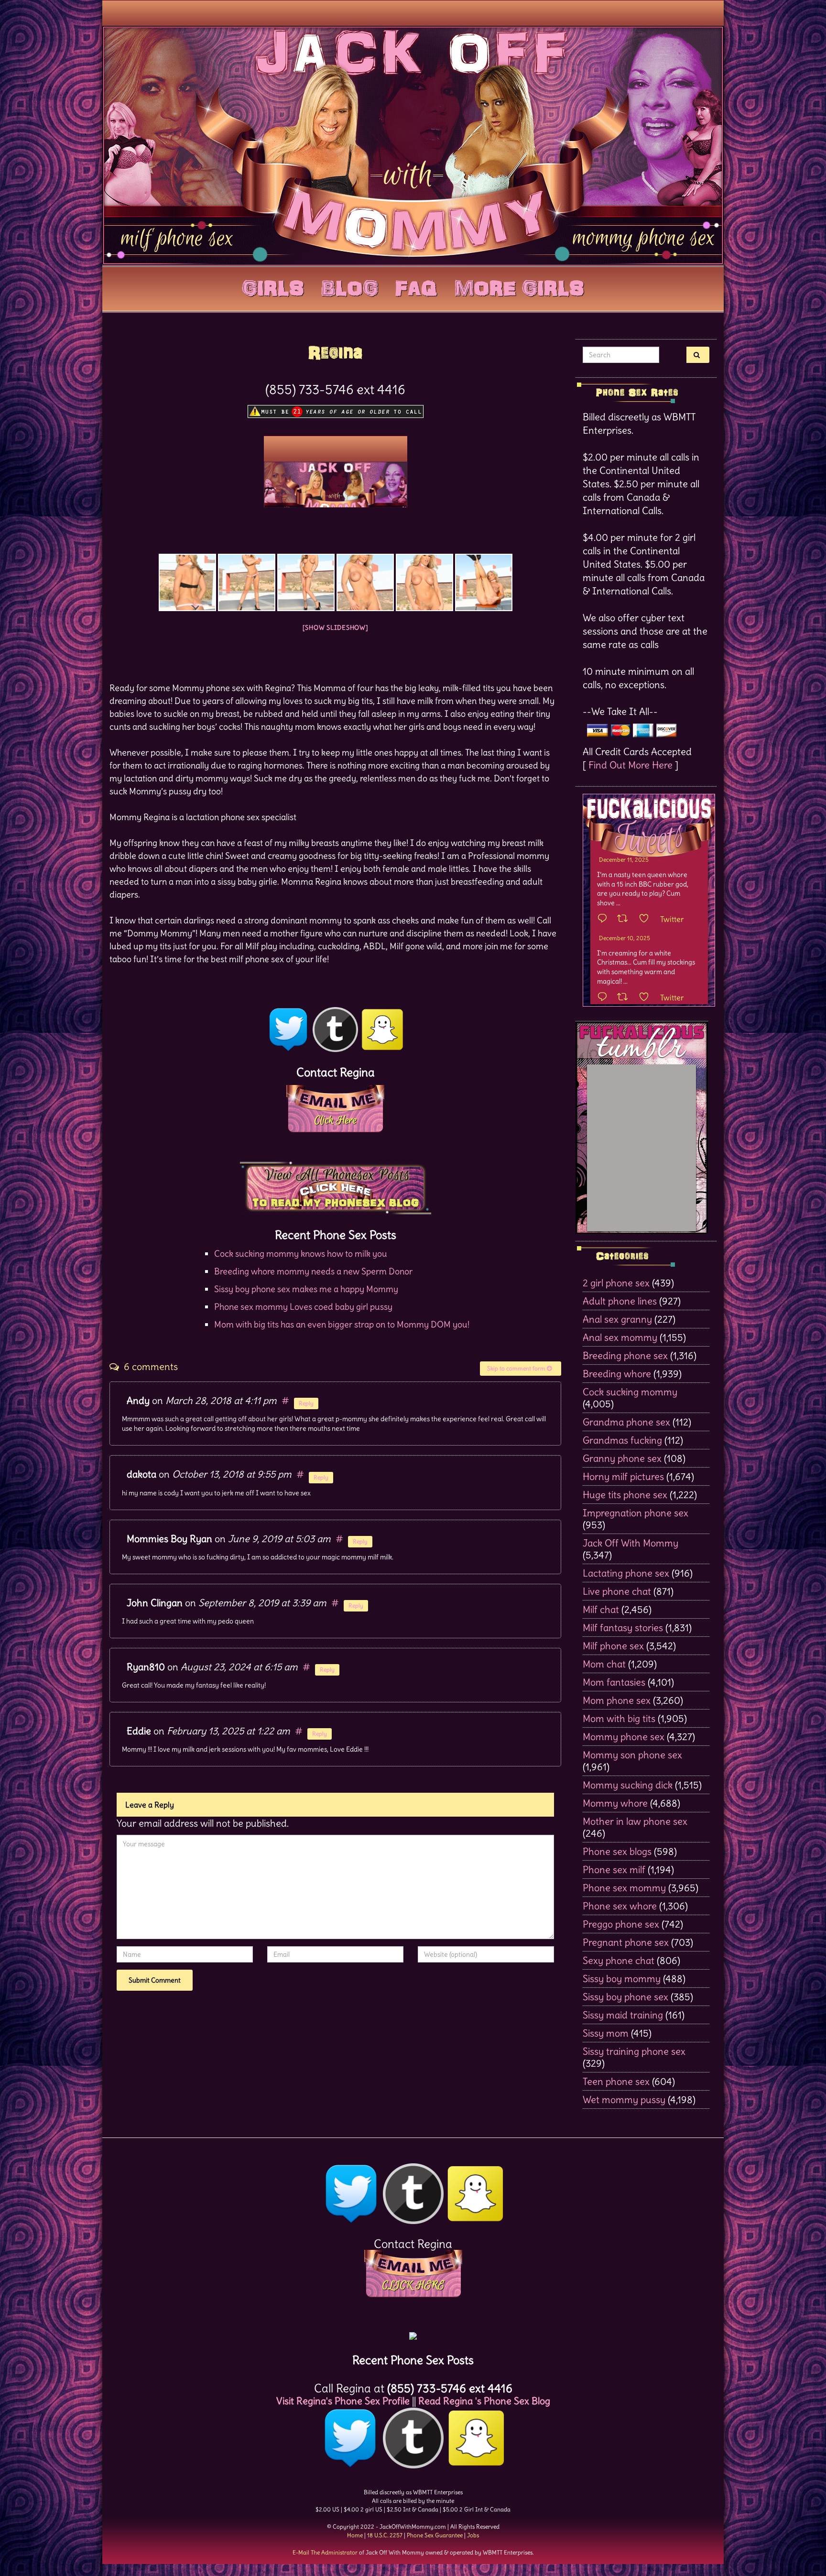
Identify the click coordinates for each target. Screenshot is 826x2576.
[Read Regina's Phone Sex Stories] (336, 1185)
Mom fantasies (614, 1682)
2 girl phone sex (616, 1283)
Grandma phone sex (626, 1422)
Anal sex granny (617, 1319)
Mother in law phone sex (635, 1821)
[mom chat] (247, 582)
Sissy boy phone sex (625, 1997)
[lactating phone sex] (484, 582)
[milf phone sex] (365, 582)
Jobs (473, 2535)
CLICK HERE (413, 2285)
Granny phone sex (622, 1458)
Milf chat (601, 1609)
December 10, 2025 (625, 938)
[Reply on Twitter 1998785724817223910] (605, 998)
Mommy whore (615, 1803)
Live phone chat (617, 1591)
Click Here (335, 1120)
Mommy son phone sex (632, 1755)
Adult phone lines (620, 1301)
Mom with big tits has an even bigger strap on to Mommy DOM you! (342, 1324)
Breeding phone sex (625, 1355)
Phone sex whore (620, 1906)
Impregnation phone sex (636, 1513)
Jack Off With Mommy (630, 1543)
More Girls (519, 286)
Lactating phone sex (626, 1573)
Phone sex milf (614, 1869)
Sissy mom (606, 2033)
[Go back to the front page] (413, 145)
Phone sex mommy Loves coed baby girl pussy (303, 1307)
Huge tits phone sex (625, 1495)
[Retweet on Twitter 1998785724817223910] (625, 998)
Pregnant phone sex (626, 1942)
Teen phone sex (616, 2081)
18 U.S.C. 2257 (385, 2535)
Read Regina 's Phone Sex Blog (484, 2401)
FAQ (416, 286)
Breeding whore (617, 1374)
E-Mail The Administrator (325, 2552)
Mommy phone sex (624, 1737)
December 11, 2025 (624, 860)
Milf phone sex (613, 1646)
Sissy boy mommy (622, 1979)
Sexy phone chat (619, 1960)
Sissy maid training (623, 2015)
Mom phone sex (617, 1700)
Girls (273, 286)
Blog (350, 286)
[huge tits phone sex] (187, 582)
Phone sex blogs (617, 1851)
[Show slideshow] (336, 628)
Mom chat (604, 1664)
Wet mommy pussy (624, 2099)
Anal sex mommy (620, 1337)
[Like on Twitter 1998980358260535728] (647, 919)
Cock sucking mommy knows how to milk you (301, 1254)
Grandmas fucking (622, 1440)
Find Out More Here (630, 765)
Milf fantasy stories (623, 1628)
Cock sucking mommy (630, 1392)
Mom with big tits (619, 1718)
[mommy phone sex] (424, 582)
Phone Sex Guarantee (435, 2535)
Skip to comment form (517, 1368)
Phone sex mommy (624, 1888)
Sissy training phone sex (634, 2051)
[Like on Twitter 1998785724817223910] (647, 998)
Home (355, 2535)
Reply (306, 1403)
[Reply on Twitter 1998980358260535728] (605, 919)
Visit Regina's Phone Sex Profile (343, 2401)
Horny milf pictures (623, 1476)
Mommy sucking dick (628, 1785)
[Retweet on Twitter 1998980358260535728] (625, 919)
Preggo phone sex (621, 1924)
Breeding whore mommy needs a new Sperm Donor (313, 1271)
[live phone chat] (306, 582)
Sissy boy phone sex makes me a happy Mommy (306, 1289)
